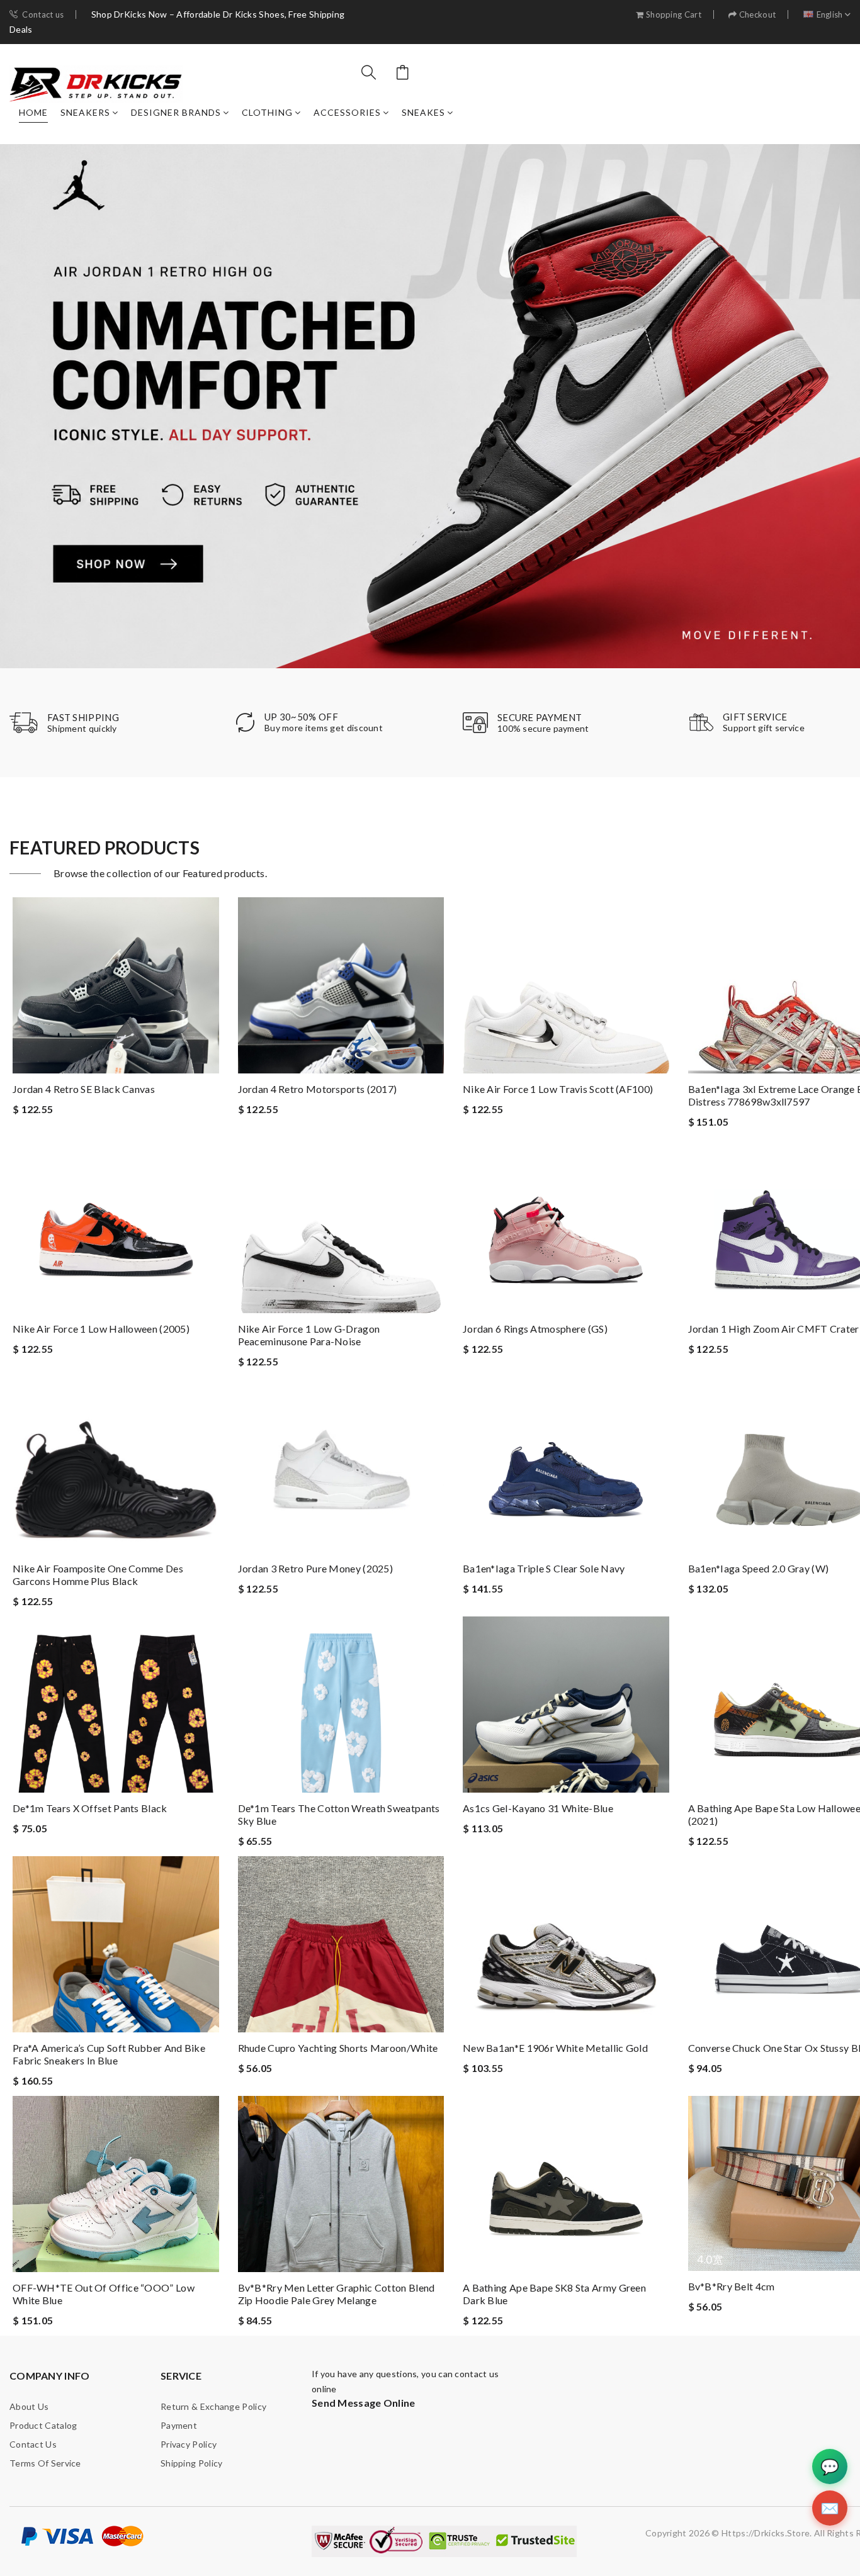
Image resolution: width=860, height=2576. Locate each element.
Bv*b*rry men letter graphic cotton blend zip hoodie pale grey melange (337, 2294)
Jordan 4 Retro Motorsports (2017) (318, 1089)
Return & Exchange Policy (213, 2406)
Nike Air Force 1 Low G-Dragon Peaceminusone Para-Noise (309, 1335)
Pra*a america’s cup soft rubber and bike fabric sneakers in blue (109, 2054)
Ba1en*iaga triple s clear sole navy (544, 1568)
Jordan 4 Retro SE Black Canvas (84, 1089)
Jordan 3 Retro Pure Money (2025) (316, 1568)
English (830, 15)
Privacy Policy (189, 2444)
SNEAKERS (85, 112)
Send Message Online (364, 2403)
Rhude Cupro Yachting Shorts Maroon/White (338, 2048)
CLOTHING (267, 112)
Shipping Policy (192, 2463)
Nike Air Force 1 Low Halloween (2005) (101, 1329)
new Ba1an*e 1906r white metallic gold (555, 2048)
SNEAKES (423, 112)
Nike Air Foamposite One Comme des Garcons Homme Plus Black (98, 1575)
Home (33, 112)
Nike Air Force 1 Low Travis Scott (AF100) (558, 1089)
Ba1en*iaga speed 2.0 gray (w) (759, 1568)
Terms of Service (45, 2463)
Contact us (43, 15)
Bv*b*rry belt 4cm (732, 2286)
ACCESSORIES (347, 112)
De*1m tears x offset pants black (90, 1808)
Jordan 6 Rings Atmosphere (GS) (535, 1329)
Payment (179, 2425)
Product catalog (43, 2425)
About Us (29, 2406)
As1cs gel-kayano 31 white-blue (538, 1808)
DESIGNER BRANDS (176, 112)
